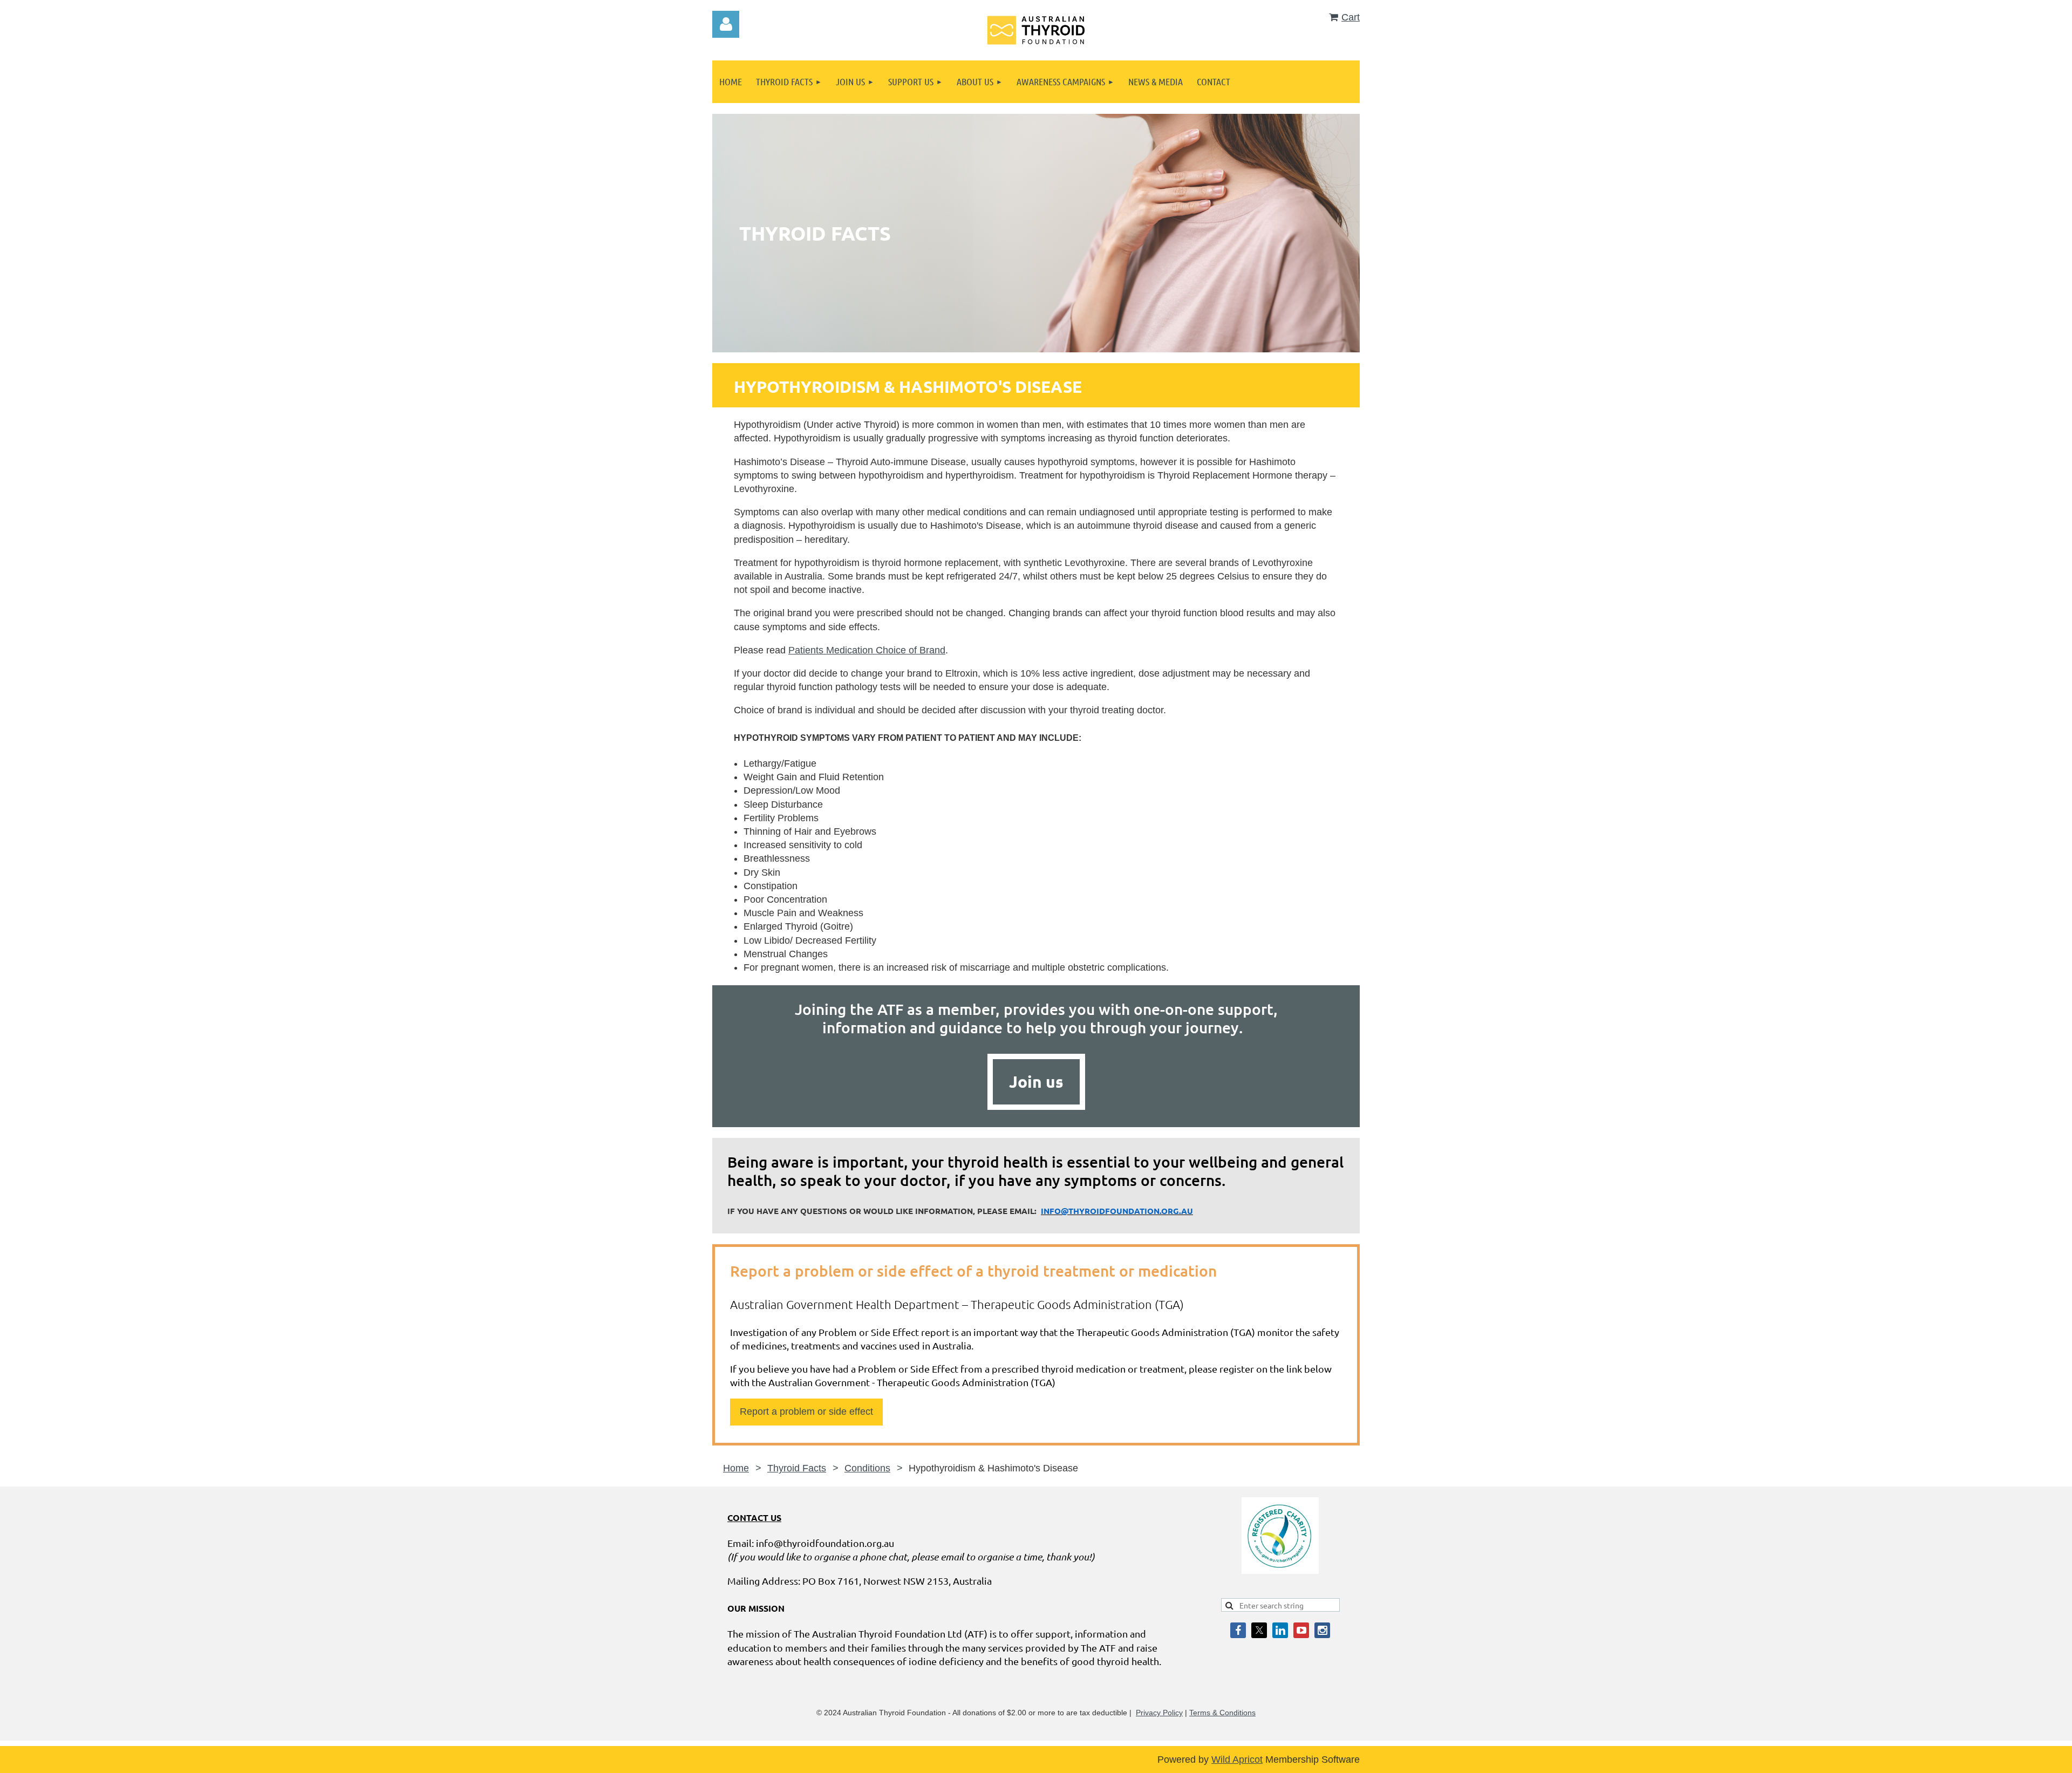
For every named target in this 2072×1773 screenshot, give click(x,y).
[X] (1259, 1630)
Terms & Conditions (1222, 1713)
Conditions (867, 1468)
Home (736, 1468)
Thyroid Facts (797, 1468)
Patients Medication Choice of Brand (867, 650)
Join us (1036, 1082)
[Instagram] (1322, 1630)
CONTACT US (754, 1518)
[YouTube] (1301, 1630)
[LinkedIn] (1280, 1630)
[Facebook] (1238, 1630)
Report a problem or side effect (806, 1411)
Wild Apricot (1237, 1760)
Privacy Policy (1159, 1713)
